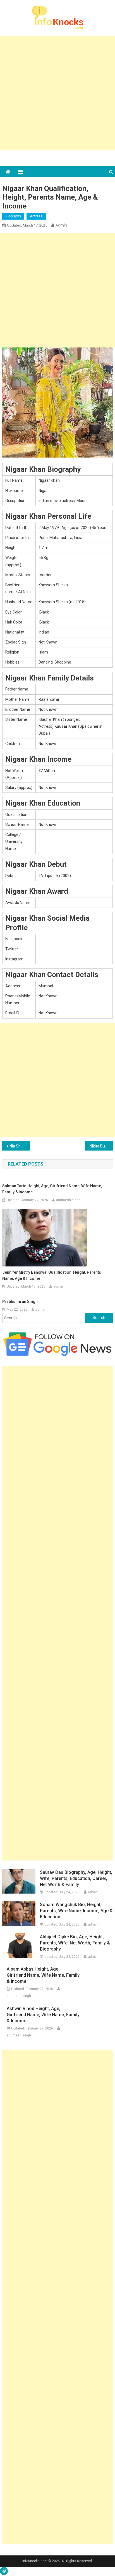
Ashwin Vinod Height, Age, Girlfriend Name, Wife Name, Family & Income (43, 2015)
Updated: (27, 225)
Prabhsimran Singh (20, 1301)
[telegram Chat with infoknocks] (4, 2572)
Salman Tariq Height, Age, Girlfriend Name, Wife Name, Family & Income (52, 1189)
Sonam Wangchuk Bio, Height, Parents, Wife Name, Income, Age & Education (76, 1911)
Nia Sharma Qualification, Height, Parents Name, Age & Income (20, 1146)
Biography (13, 216)
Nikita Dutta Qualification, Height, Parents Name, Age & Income (101, 1146)
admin (61, 225)
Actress (36, 216)
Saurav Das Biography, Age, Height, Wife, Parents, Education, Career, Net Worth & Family (76, 1878)
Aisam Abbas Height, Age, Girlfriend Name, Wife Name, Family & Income (43, 1975)
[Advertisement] (57, 93)
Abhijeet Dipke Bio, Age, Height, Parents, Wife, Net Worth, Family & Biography (75, 1943)
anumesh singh (68, 1200)
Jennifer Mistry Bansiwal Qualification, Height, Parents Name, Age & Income (52, 1275)
